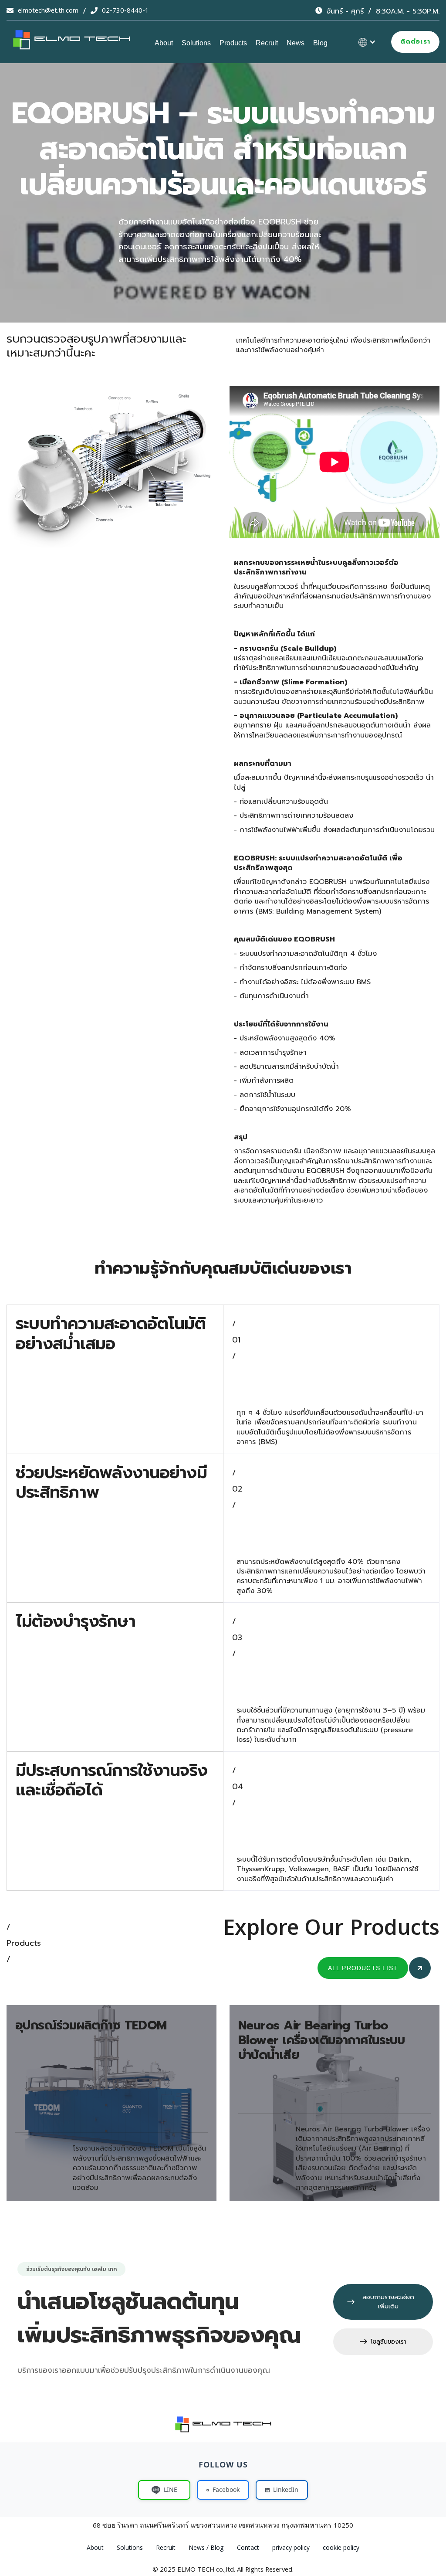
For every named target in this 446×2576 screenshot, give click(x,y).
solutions (196, 43)
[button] (367, 42)
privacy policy (291, 2549)
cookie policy (341, 2549)
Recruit (267, 43)
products (233, 43)
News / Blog (206, 2549)
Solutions (130, 2549)
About (164, 43)
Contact (248, 2549)
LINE (171, 2489)
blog (320, 43)
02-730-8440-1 (125, 11)
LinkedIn (286, 2489)
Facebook (226, 2489)
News (296, 43)
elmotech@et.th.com (48, 11)
